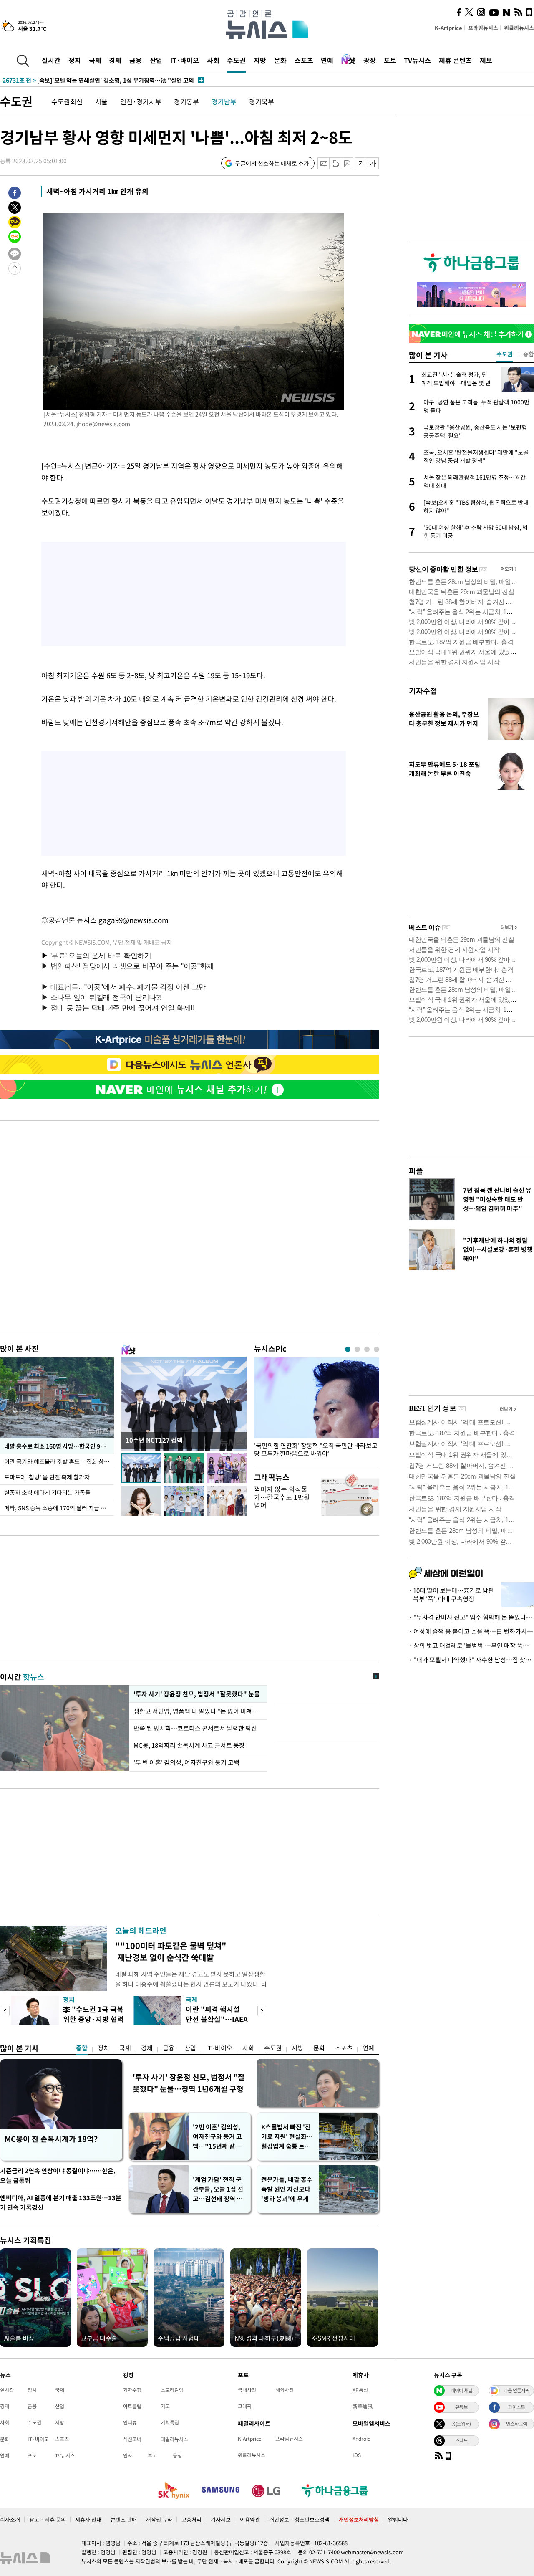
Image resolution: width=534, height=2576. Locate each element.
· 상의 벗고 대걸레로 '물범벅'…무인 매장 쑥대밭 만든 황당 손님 (471, 1646)
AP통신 (360, 2390)
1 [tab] (348, 1349)
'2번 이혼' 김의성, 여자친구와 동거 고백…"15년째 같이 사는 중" (217, 2137)
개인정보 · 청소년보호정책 (299, 2519)
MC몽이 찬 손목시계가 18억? (51, 2139)
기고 (165, 2406)
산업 (156, 60)
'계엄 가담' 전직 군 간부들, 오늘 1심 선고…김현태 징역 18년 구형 (218, 2189)
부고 (152, 2455)
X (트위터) (461, 2424)
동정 (177, 2455)
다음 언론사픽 (516, 2390)
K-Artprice (448, 28)
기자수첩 (423, 691)
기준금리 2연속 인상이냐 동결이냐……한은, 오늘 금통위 (58, 2175)
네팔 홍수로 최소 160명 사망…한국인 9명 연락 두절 (59, 1446)
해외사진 (285, 2390)
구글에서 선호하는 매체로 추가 (272, 163)
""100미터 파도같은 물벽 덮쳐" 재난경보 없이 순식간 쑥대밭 (171, 1951)
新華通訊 (363, 2406)
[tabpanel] (317, 1409)
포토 (390, 60)
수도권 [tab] (505, 354)
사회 (213, 60)
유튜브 (461, 2407)
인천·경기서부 (141, 101)
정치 (75, 60)
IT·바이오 (185, 60)
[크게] (373, 163)
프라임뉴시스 (483, 28)
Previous (5, 2011)
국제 (95, 60)
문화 (280, 60)
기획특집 (170, 2422)
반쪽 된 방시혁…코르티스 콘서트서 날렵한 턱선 (195, 1728)
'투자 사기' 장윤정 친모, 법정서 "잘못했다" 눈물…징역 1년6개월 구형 (189, 2083)
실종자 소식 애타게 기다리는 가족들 (47, 1492)
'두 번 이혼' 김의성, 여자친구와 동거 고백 (186, 1762)
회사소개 (10, 2519)
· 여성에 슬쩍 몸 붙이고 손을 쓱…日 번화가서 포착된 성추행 (471, 1631)
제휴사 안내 (88, 2519)
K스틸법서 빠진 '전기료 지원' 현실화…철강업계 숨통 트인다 (287, 2137)
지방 (260, 60)
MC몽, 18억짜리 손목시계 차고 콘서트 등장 (189, 1745)
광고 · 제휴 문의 (48, 2519)
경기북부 (262, 101)
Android (361, 2439)
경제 (115, 60)
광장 (370, 60)
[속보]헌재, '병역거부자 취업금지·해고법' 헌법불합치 (84, 80)
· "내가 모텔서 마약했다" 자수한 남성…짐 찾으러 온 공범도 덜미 (471, 1660)
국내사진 (247, 2390)
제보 (486, 60)
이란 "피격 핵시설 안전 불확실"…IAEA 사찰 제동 (217, 2019)
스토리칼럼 (172, 2390)
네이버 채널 (461, 2390)
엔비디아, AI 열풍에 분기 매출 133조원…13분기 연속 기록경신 (61, 2203)
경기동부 (186, 101)
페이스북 (516, 2407)
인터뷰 (130, 2422)
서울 (101, 101)
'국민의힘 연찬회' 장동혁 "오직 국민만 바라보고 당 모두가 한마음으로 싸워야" (316, 1450)
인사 (128, 2455)
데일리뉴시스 (174, 2439)
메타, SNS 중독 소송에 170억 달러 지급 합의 (58, 1508)
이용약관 (250, 2519)
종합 (82, 2048)
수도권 (236, 60)
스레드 (461, 2440)
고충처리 (191, 2519)
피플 (416, 1171)
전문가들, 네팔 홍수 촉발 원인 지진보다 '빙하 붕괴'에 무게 (287, 2189)
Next (262, 2011)
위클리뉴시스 (519, 28)
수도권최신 (67, 101)
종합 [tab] (529, 354)
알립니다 (398, 2519)
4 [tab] (377, 1349)
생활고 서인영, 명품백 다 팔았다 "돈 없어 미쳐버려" (198, 1711)
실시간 (51, 60)
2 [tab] (357, 1349)
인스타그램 (516, 2424)
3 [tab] (367, 1349)
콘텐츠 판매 (124, 2519)
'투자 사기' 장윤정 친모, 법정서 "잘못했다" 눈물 (197, 1694)
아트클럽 (132, 2406)
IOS (357, 2455)
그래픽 (245, 2406)
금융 (136, 60)
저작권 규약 (159, 2519)
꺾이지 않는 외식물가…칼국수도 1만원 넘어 (282, 1497)
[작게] (361, 163)
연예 (327, 60)
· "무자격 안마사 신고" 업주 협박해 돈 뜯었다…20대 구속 (471, 1617)
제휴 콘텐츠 (455, 60)
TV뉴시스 (417, 60)
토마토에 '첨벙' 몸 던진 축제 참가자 (47, 1477)
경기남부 (224, 101)
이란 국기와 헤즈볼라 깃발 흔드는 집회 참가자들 (59, 1461)
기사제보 (221, 2519)
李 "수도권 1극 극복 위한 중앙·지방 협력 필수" (93, 2019)
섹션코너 (132, 2439)
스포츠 (304, 60)
